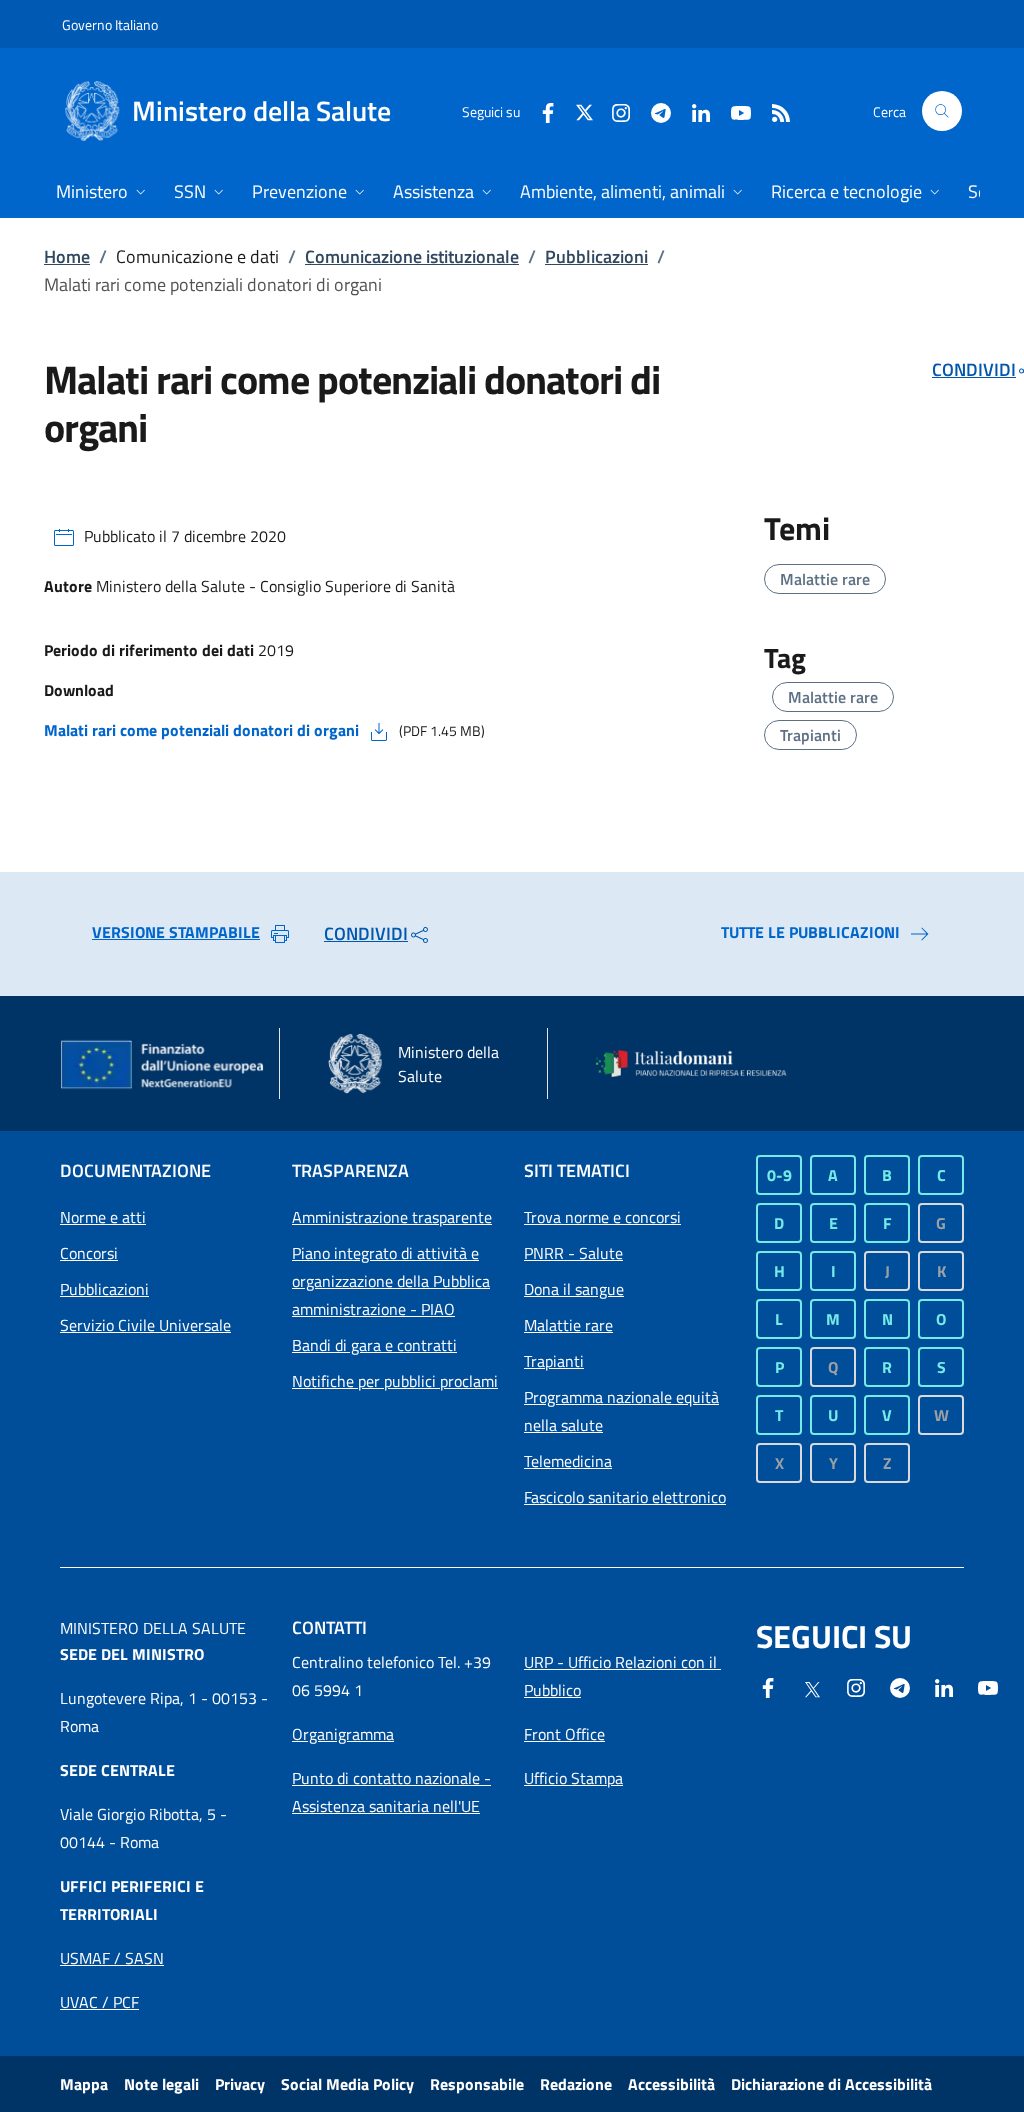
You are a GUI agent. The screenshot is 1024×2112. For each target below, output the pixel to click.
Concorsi (89, 1253)
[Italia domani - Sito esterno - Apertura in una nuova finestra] (700, 1064)
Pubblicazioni (596, 256)
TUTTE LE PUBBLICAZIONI (810, 932)
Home (67, 256)
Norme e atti (103, 1217)
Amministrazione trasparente (392, 1217)
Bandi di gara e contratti (374, 1345)
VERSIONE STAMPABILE (176, 932)
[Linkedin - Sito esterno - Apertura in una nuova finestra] (693, 110)
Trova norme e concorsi (602, 1217)
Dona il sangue (574, 1289)
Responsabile (477, 2084)
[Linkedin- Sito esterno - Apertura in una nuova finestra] (944, 1686)
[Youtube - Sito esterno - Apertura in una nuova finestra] (733, 110)
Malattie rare (825, 579)
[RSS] (773, 110)
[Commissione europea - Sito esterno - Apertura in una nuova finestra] (163, 1066)
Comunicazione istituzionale (412, 256)
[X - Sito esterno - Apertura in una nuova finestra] (584, 110)
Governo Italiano (110, 24)
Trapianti (810, 735)
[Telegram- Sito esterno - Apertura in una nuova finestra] (653, 110)
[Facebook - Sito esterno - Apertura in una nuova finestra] (540, 110)
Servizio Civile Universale (145, 1325)
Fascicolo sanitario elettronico (625, 1497)
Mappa (84, 2084)
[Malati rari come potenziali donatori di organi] (379, 730)
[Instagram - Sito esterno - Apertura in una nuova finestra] (613, 110)
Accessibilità (671, 2084)
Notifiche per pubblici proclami (395, 1381)
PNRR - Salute (573, 1253)
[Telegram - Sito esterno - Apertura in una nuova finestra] (900, 1686)
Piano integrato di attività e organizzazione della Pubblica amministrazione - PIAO (391, 1281)
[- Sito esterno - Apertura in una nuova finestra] (988, 1686)
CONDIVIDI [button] (366, 933)
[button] (942, 111)
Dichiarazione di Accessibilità (831, 2084)
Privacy (240, 2084)
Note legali (161, 2084)
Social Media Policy (347, 2084)
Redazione (576, 2084)
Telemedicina (568, 1461)
